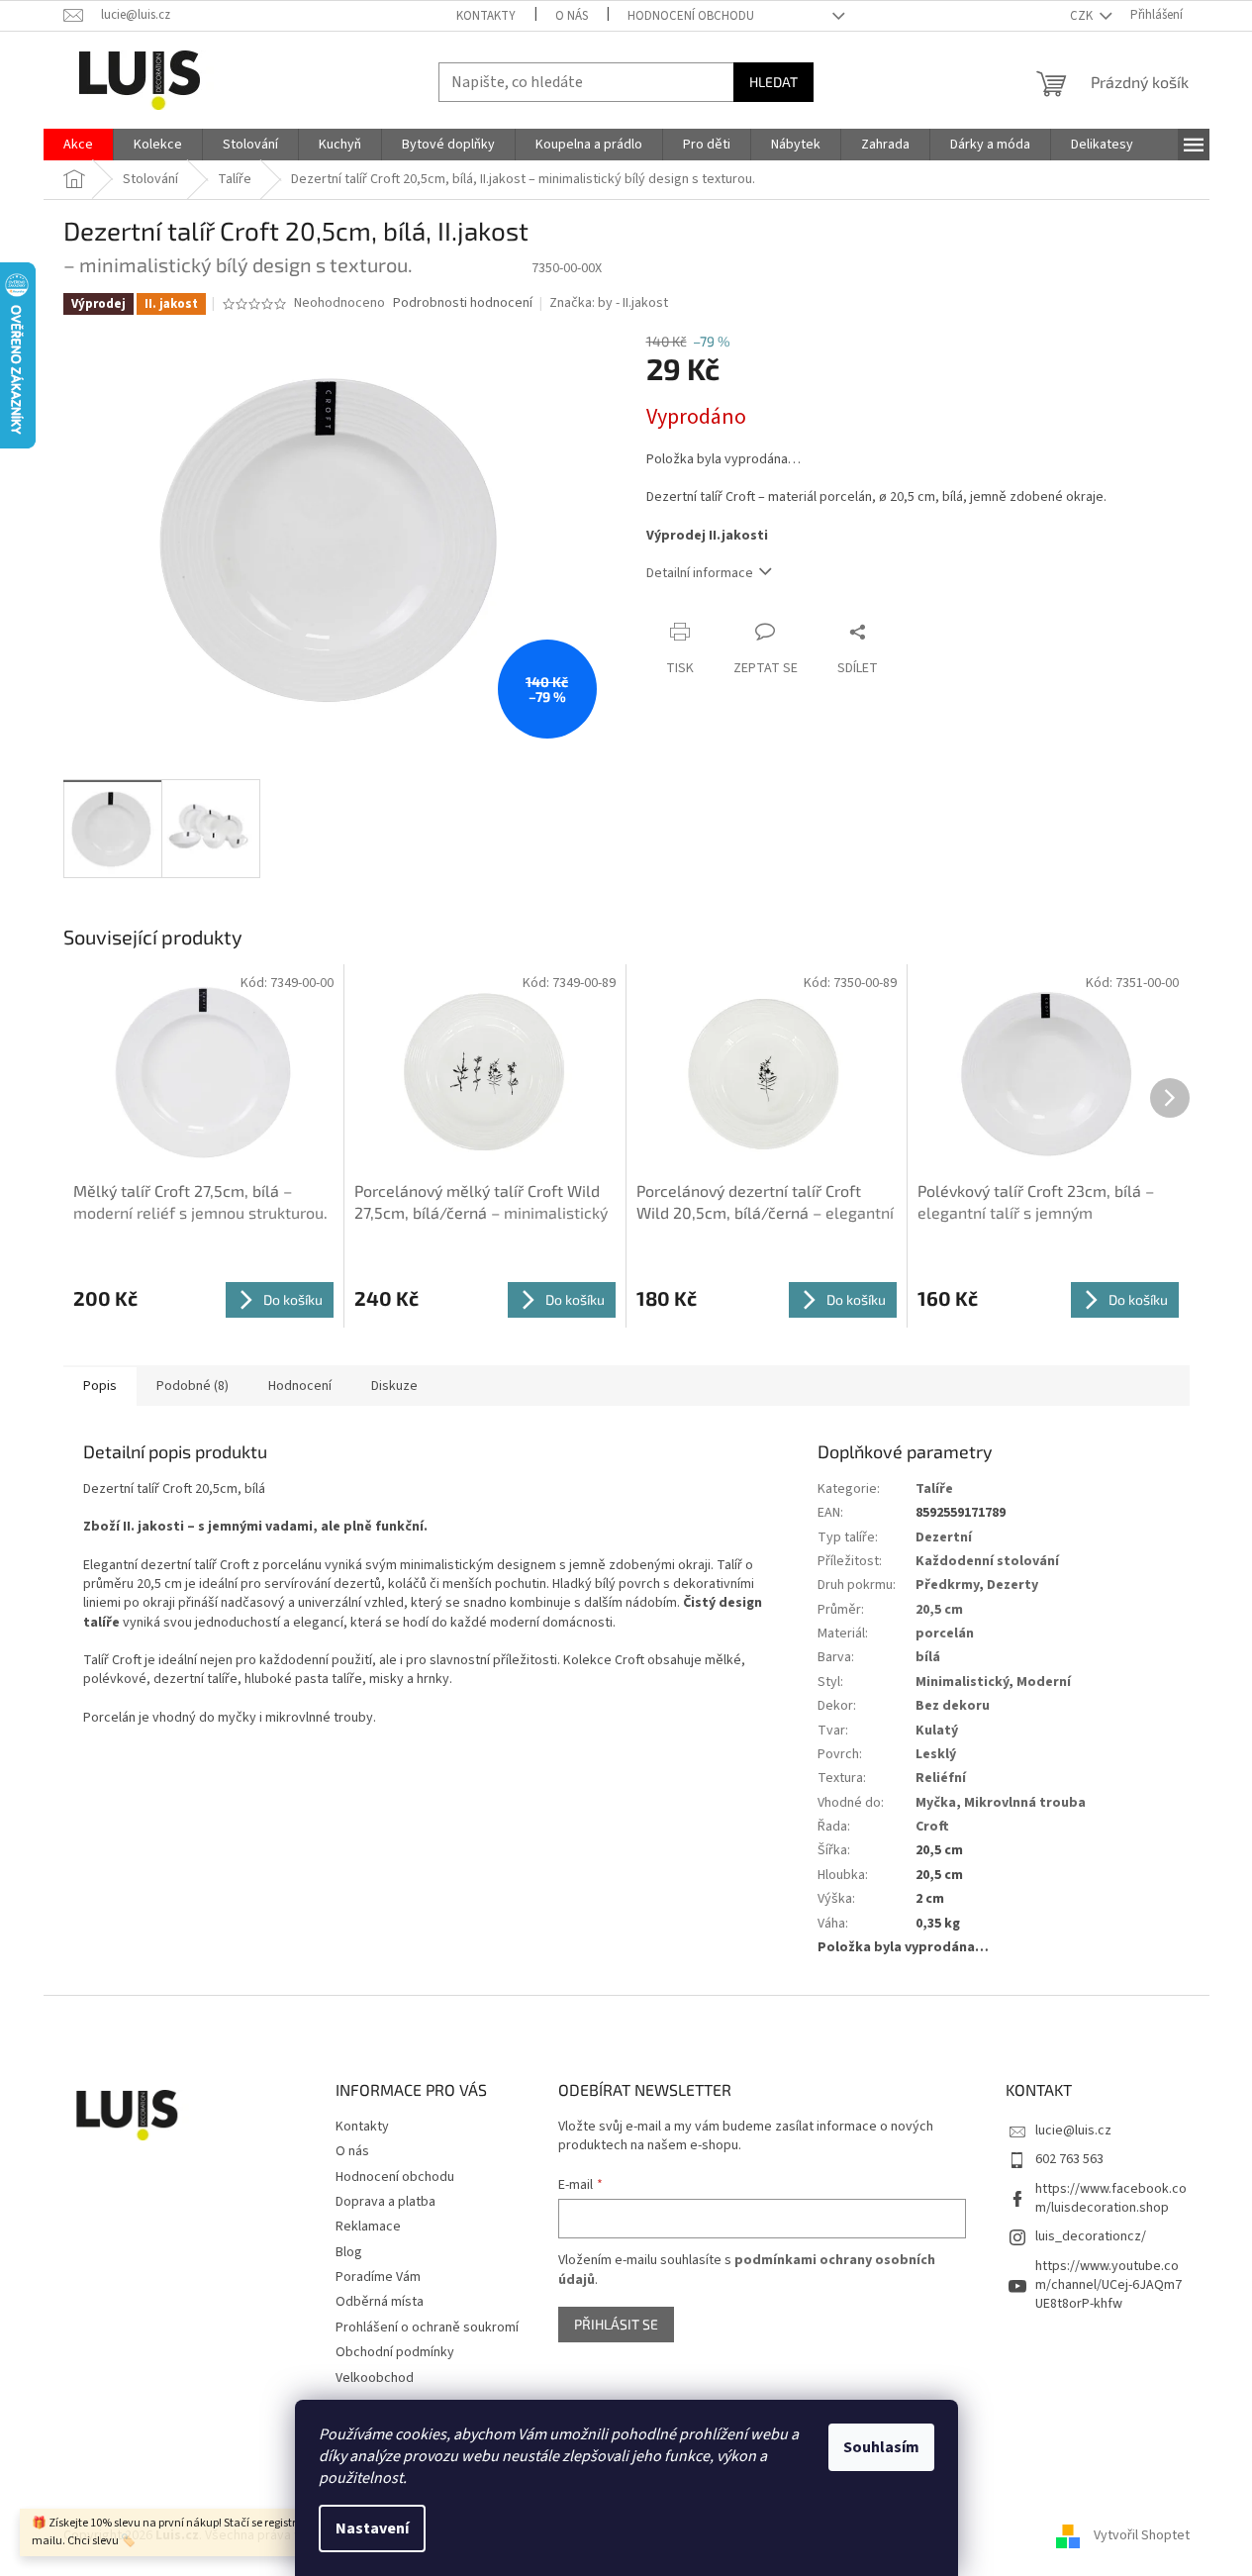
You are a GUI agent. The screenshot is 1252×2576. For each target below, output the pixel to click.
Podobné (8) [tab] (193, 1386)
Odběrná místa (380, 2302)
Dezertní (944, 1537)
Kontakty (486, 16)
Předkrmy (947, 1585)
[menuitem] (78, 145)
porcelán (945, 1634)
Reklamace (368, 2227)
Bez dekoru (953, 1706)
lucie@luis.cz (1073, 2130)
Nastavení (372, 2528)
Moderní (1044, 1682)
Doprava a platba (385, 2202)
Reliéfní (941, 1778)
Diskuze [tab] (394, 1386)
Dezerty (1012, 1585)
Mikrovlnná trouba (1025, 1803)
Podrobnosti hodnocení (463, 303)
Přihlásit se (616, 2324)
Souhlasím (881, 2447)
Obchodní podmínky (395, 2352)
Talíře (934, 1489)
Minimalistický (962, 1682)
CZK (1083, 16)
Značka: (609, 303)
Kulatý (937, 1731)
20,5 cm (939, 1610)
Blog (349, 2252)
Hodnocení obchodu (691, 16)
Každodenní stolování (987, 1561)
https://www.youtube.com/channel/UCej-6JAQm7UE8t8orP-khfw (1108, 2285)
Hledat (773, 82)
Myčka (936, 1803)
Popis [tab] (100, 1386)
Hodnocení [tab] (300, 1386)
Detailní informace (700, 573)
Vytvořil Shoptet (1142, 2535)
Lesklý (936, 1754)
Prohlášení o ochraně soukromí (427, 2328)
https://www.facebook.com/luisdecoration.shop (1111, 2198)
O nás (572, 16)
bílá (928, 1657)
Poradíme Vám (378, 2277)
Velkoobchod (375, 2378)
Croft (932, 1827)
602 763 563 (1069, 2159)
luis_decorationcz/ (1091, 2236)
